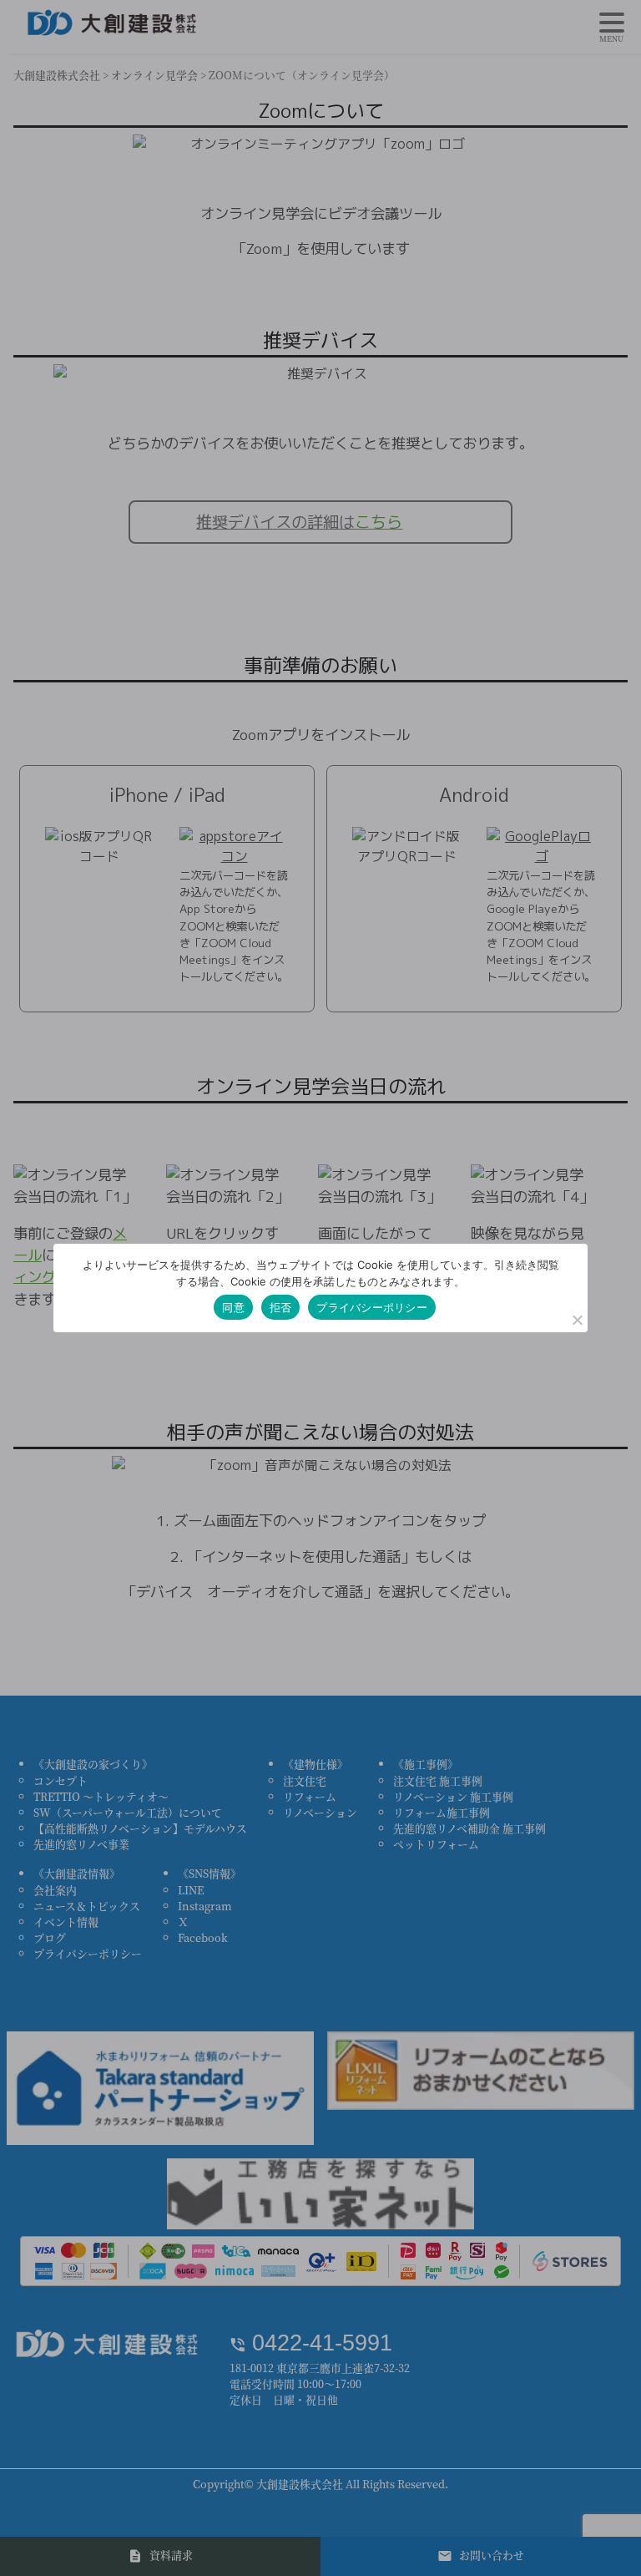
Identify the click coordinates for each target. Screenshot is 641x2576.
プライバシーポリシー (372, 1307)
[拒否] (577, 1320)
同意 (233, 1307)
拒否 (281, 1307)
